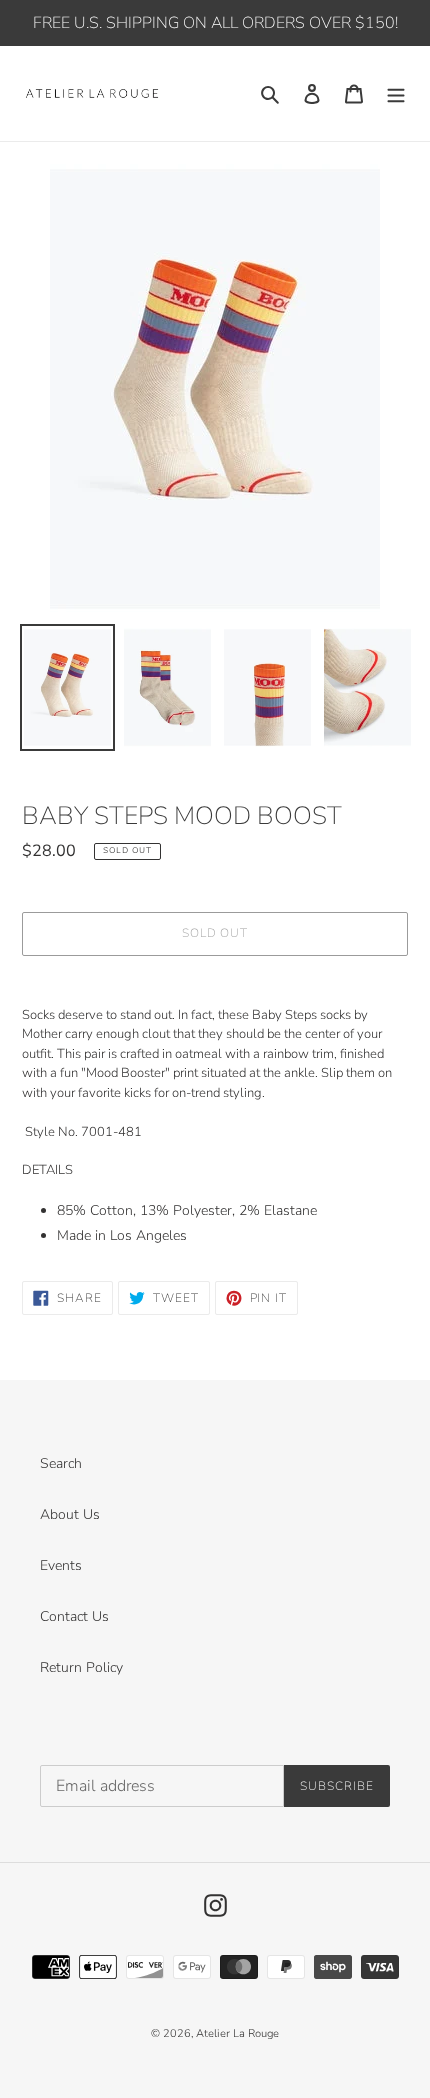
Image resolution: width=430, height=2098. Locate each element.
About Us (70, 1514)
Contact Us (74, 1616)
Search (61, 1463)
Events (61, 1565)
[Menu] (396, 94)
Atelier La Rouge (237, 2033)
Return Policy (81, 1667)
